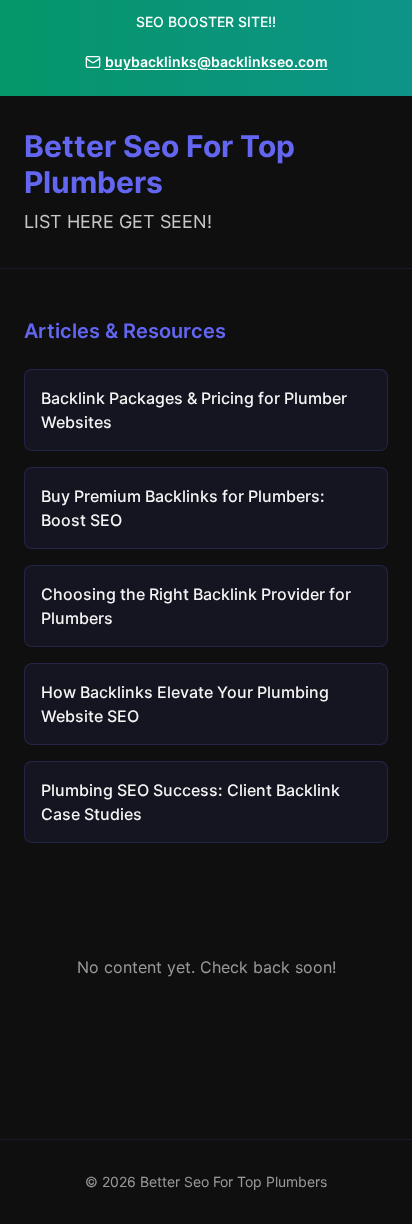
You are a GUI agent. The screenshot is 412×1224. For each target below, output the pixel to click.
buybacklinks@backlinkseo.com (216, 61)
